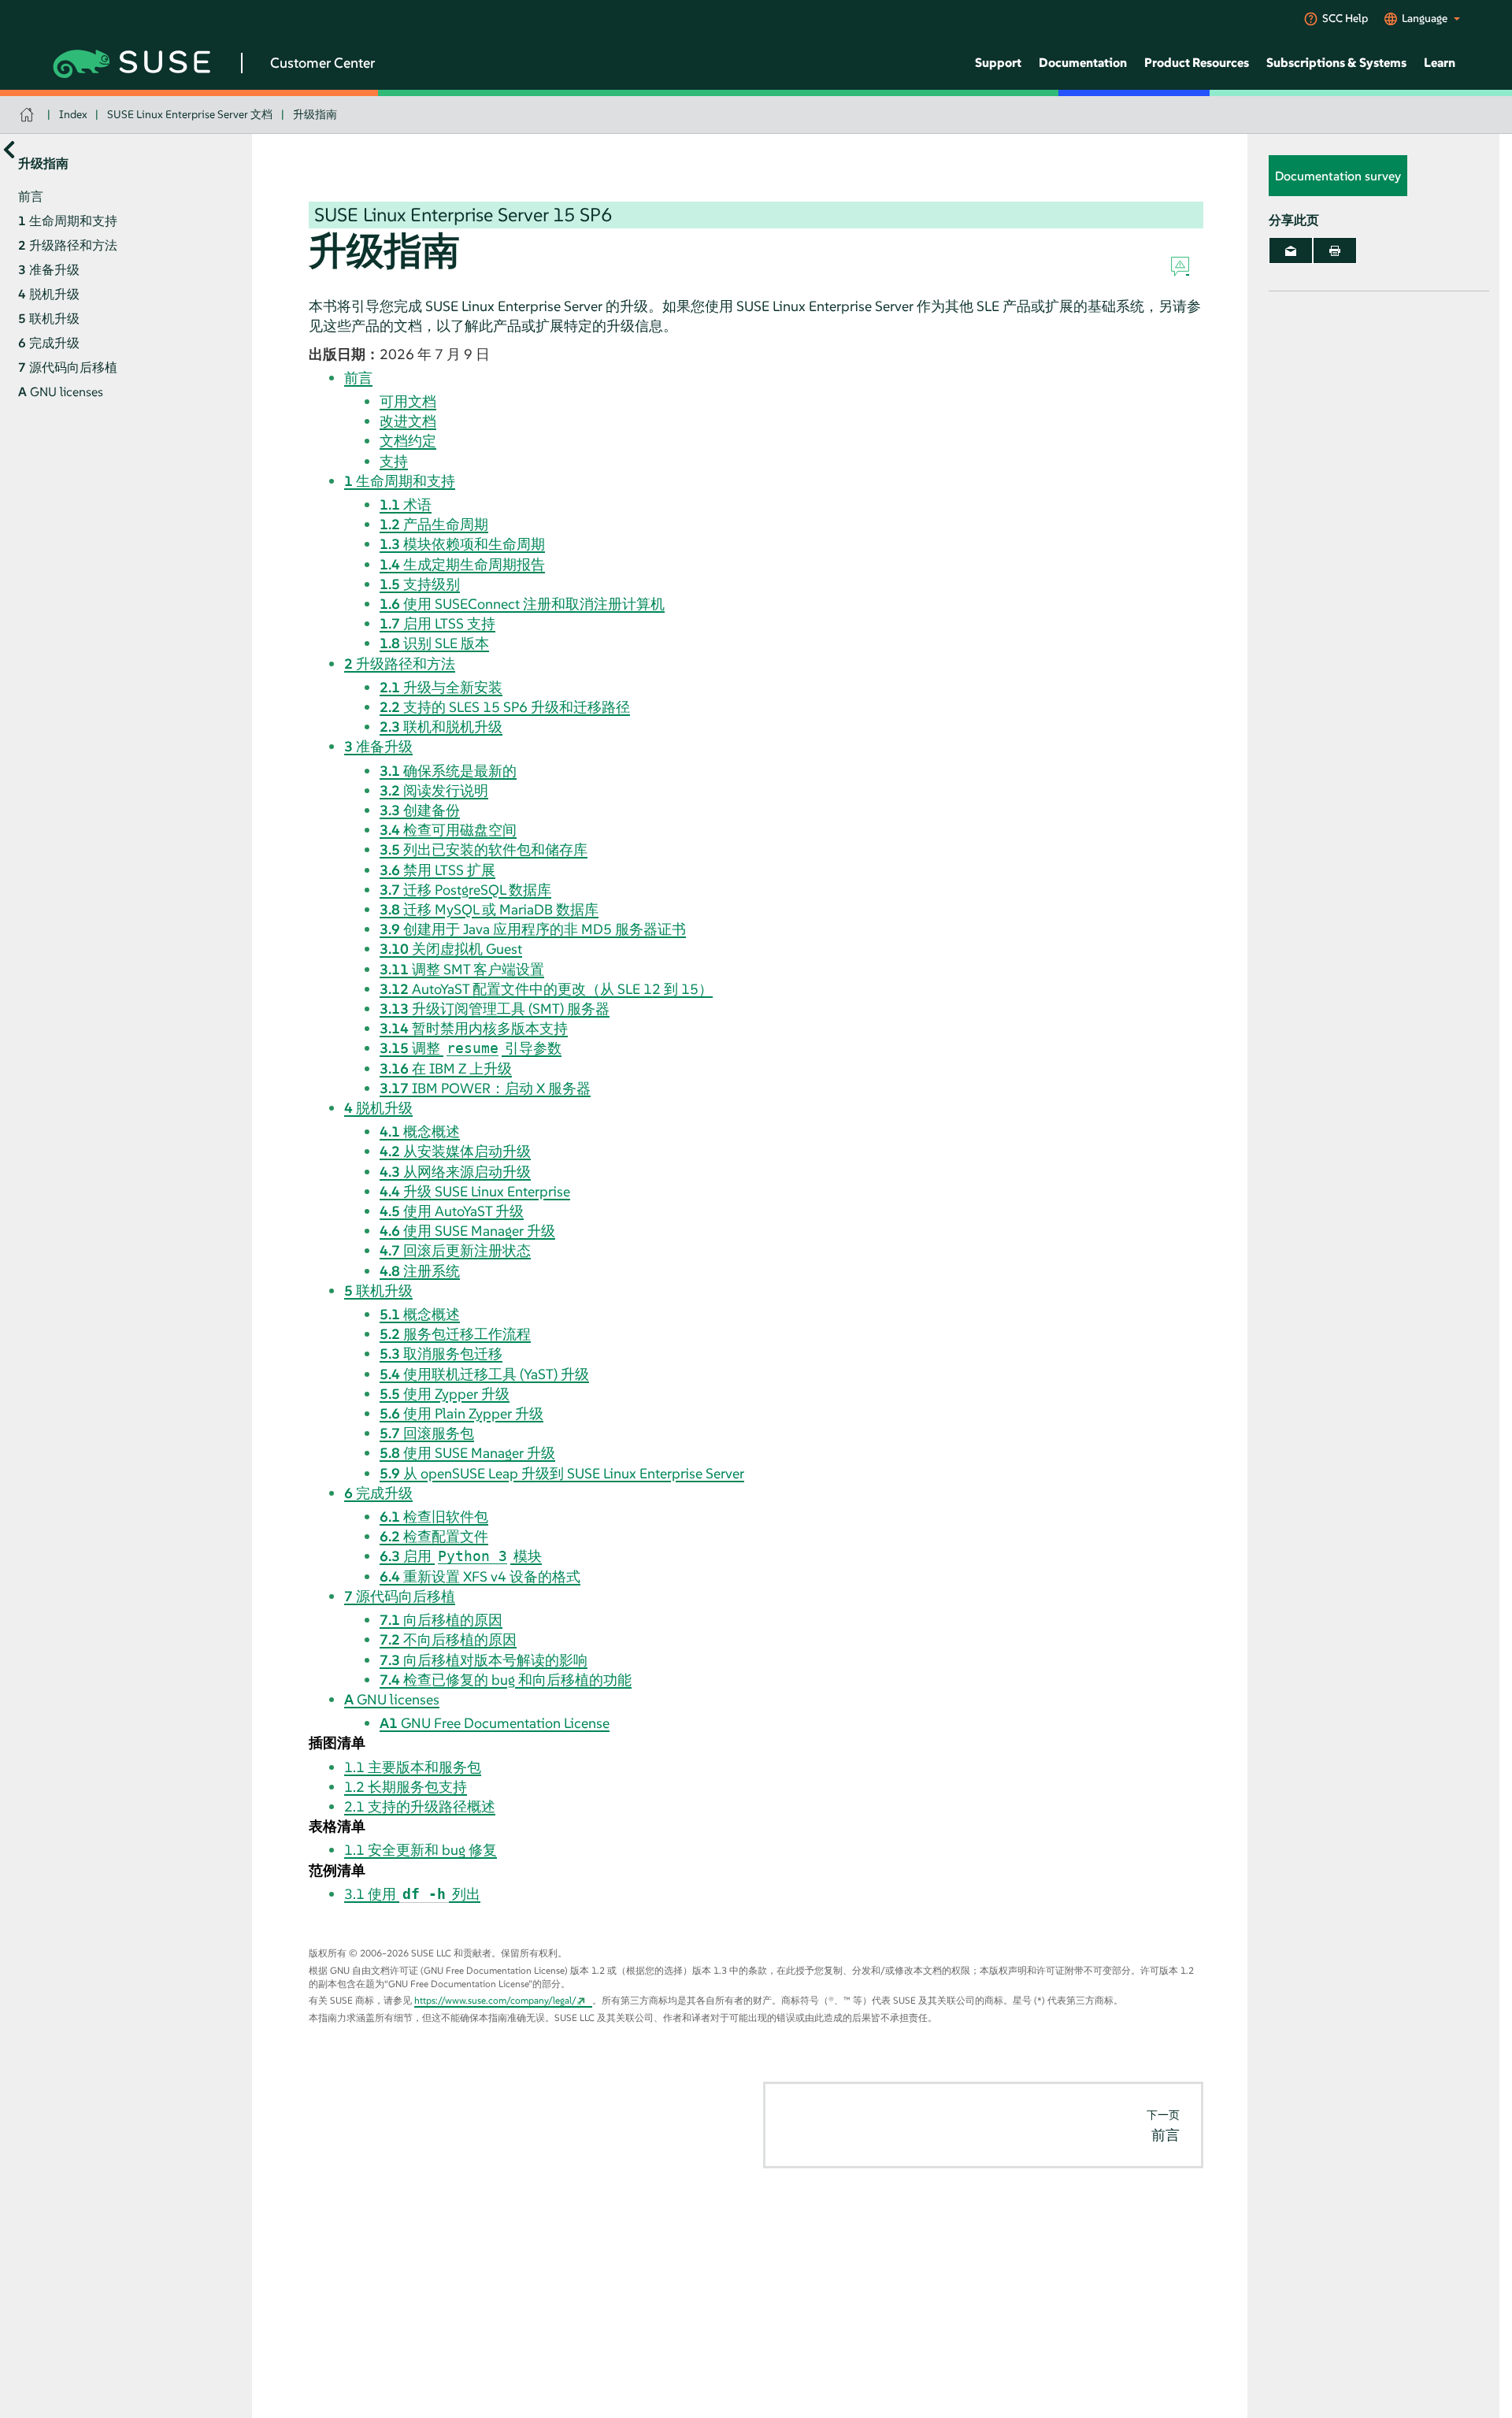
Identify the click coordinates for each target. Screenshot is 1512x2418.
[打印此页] (1335, 250)
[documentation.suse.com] (29, 115)
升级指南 (315, 114)
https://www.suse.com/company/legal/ (495, 2000)
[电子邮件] (1291, 250)
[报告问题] (1180, 267)
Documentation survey (1338, 176)
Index (73, 114)
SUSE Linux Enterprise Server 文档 (190, 114)
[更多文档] (9, 149)
